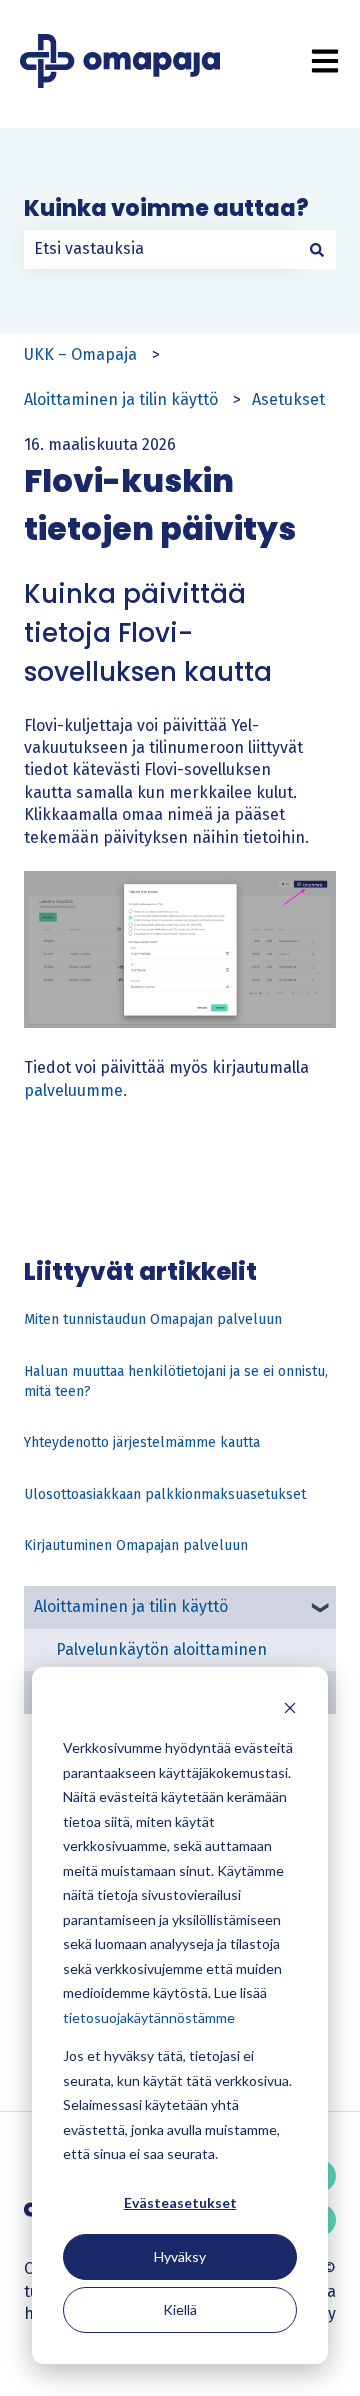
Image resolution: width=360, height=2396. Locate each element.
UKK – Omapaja (80, 354)
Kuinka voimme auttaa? (166, 208)
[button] (320, 1608)
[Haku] (317, 249)
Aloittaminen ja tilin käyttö (121, 399)
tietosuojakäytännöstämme (149, 2017)
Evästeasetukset (180, 2202)
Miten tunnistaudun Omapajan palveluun (153, 1319)
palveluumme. (75, 1090)
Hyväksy (180, 2256)
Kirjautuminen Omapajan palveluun (136, 1545)
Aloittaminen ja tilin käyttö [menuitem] (131, 1606)
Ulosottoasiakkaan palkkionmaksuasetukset (165, 1494)
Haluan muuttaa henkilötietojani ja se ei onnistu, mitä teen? (176, 1381)
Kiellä (180, 2309)
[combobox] (161, 249)
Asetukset (288, 399)
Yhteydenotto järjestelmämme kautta (142, 1442)
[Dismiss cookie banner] (290, 1710)
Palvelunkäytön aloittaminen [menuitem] (161, 1649)
